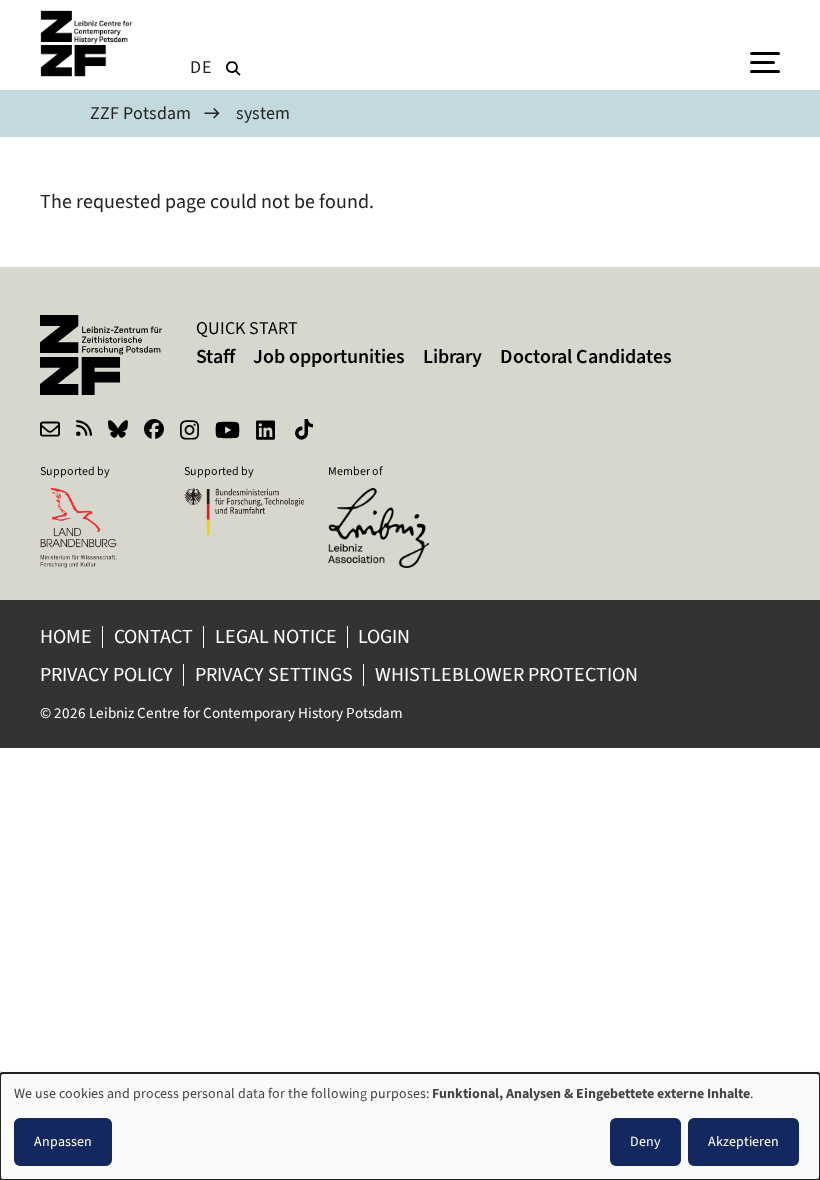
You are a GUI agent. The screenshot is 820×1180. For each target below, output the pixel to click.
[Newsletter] (50, 432)
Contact (153, 636)
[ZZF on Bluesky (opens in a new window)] (118, 432)
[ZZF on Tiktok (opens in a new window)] (306, 432)
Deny (645, 1141)
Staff (215, 356)
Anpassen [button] (63, 1141)
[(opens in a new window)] (388, 501)
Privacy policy (106, 674)
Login (386, 636)
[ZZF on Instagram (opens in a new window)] (189, 432)
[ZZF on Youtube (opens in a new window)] (227, 432)
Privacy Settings (274, 674)
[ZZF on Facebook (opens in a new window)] (154, 432)
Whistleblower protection (508, 674)
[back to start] (90, 43)
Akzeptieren (743, 1141)
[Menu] (765, 61)
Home (66, 636)
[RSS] (84, 432)
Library (452, 356)
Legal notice (276, 636)
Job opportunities (329, 356)
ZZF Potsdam (140, 113)
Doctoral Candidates (586, 356)
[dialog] (410, 1126)
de (201, 67)
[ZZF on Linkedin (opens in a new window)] (267, 432)
